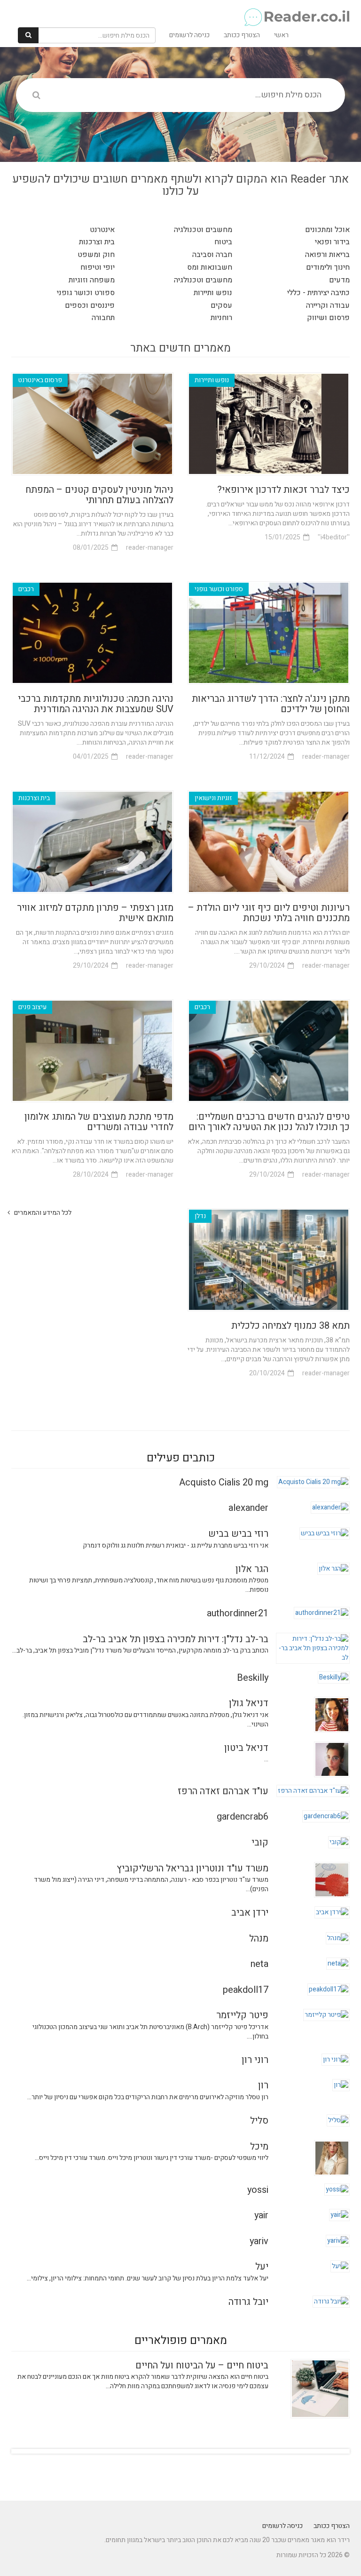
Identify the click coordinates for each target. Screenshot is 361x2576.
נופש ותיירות (213, 293)
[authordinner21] (322, 1613)
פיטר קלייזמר (242, 2015)
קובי (260, 1842)
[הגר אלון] (334, 1568)
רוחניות (221, 318)
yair (261, 2215)
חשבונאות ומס (210, 267)
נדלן (200, 1216)
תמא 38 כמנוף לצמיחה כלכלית (290, 1326)
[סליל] (338, 2120)
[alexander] (330, 1507)
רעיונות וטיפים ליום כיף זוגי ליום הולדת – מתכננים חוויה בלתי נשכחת (269, 913)
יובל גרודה (248, 2302)
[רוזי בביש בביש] (325, 1533)
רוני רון (255, 2060)
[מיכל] (332, 2157)
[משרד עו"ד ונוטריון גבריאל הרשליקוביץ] (332, 1879)
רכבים (26, 589)
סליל (259, 2121)
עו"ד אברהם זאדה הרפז (223, 1791)
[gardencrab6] (326, 1816)
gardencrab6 (243, 1817)
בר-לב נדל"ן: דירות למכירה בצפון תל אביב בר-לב (176, 1639)
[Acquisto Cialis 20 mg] (313, 1482)
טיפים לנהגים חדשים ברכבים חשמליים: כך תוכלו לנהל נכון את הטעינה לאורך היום (269, 1122)
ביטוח (223, 242)
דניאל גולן (249, 1703)
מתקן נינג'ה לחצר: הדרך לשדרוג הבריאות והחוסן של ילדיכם (271, 704)
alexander (248, 1508)
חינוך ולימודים (328, 267)
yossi (258, 2190)
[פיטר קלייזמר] (326, 2015)
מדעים (339, 280)
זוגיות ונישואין (213, 798)
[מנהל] (338, 1938)
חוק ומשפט (96, 255)
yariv (259, 2241)
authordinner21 (238, 1613)
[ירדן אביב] (332, 1912)
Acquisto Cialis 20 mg (224, 1482)
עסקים (221, 305)
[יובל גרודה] (331, 2301)
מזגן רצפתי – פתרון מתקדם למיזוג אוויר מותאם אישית (95, 913)
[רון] (341, 2085)
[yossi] (337, 2189)
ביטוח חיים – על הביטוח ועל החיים (202, 2365)
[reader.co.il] (184, 12)
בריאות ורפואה (327, 255)
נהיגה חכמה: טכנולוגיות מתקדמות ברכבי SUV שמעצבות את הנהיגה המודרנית (96, 704)
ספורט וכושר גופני (86, 293)
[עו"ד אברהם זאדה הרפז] (313, 1791)
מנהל (259, 1938)
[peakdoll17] (329, 1989)
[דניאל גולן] (332, 1714)
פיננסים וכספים (90, 305)
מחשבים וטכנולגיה (203, 230)
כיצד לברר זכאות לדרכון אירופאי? (283, 490)
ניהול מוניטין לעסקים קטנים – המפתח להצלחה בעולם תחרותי (99, 495)
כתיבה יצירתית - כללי (318, 293)
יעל (262, 2267)
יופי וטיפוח (98, 267)
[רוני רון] (336, 2059)
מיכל (259, 2147)
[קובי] (339, 1842)
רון (263, 2085)
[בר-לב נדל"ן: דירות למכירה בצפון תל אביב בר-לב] (313, 1648)
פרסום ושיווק (328, 318)
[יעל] (340, 2266)
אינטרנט (102, 230)
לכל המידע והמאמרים (42, 1213)
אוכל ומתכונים (327, 230)
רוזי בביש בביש (238, 1534)
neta (259, 1964)
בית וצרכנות (97, 242)
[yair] (339, 2215)
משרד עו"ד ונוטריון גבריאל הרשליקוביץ (192, 1868)
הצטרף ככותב (242, 35)
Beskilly (253, 1678)
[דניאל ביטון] (332, 1759)
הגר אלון (252, 1569)
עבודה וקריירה (328, 305)
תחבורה (103, 318)
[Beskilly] (334, 1677)
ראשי (281, 35)
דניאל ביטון (246, 1748)
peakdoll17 (246, 1990)
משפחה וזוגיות (92, 280)
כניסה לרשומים (189, 35)
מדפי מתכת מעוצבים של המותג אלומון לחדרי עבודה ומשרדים (99, 1122)
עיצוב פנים (32, 1007)
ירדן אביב (250, 1913)
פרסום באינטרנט (40, 380)
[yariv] (338, 2240)
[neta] (338, 1963)
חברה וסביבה (212, 255)
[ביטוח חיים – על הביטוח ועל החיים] (320, 2388)
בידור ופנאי (332, 242)
